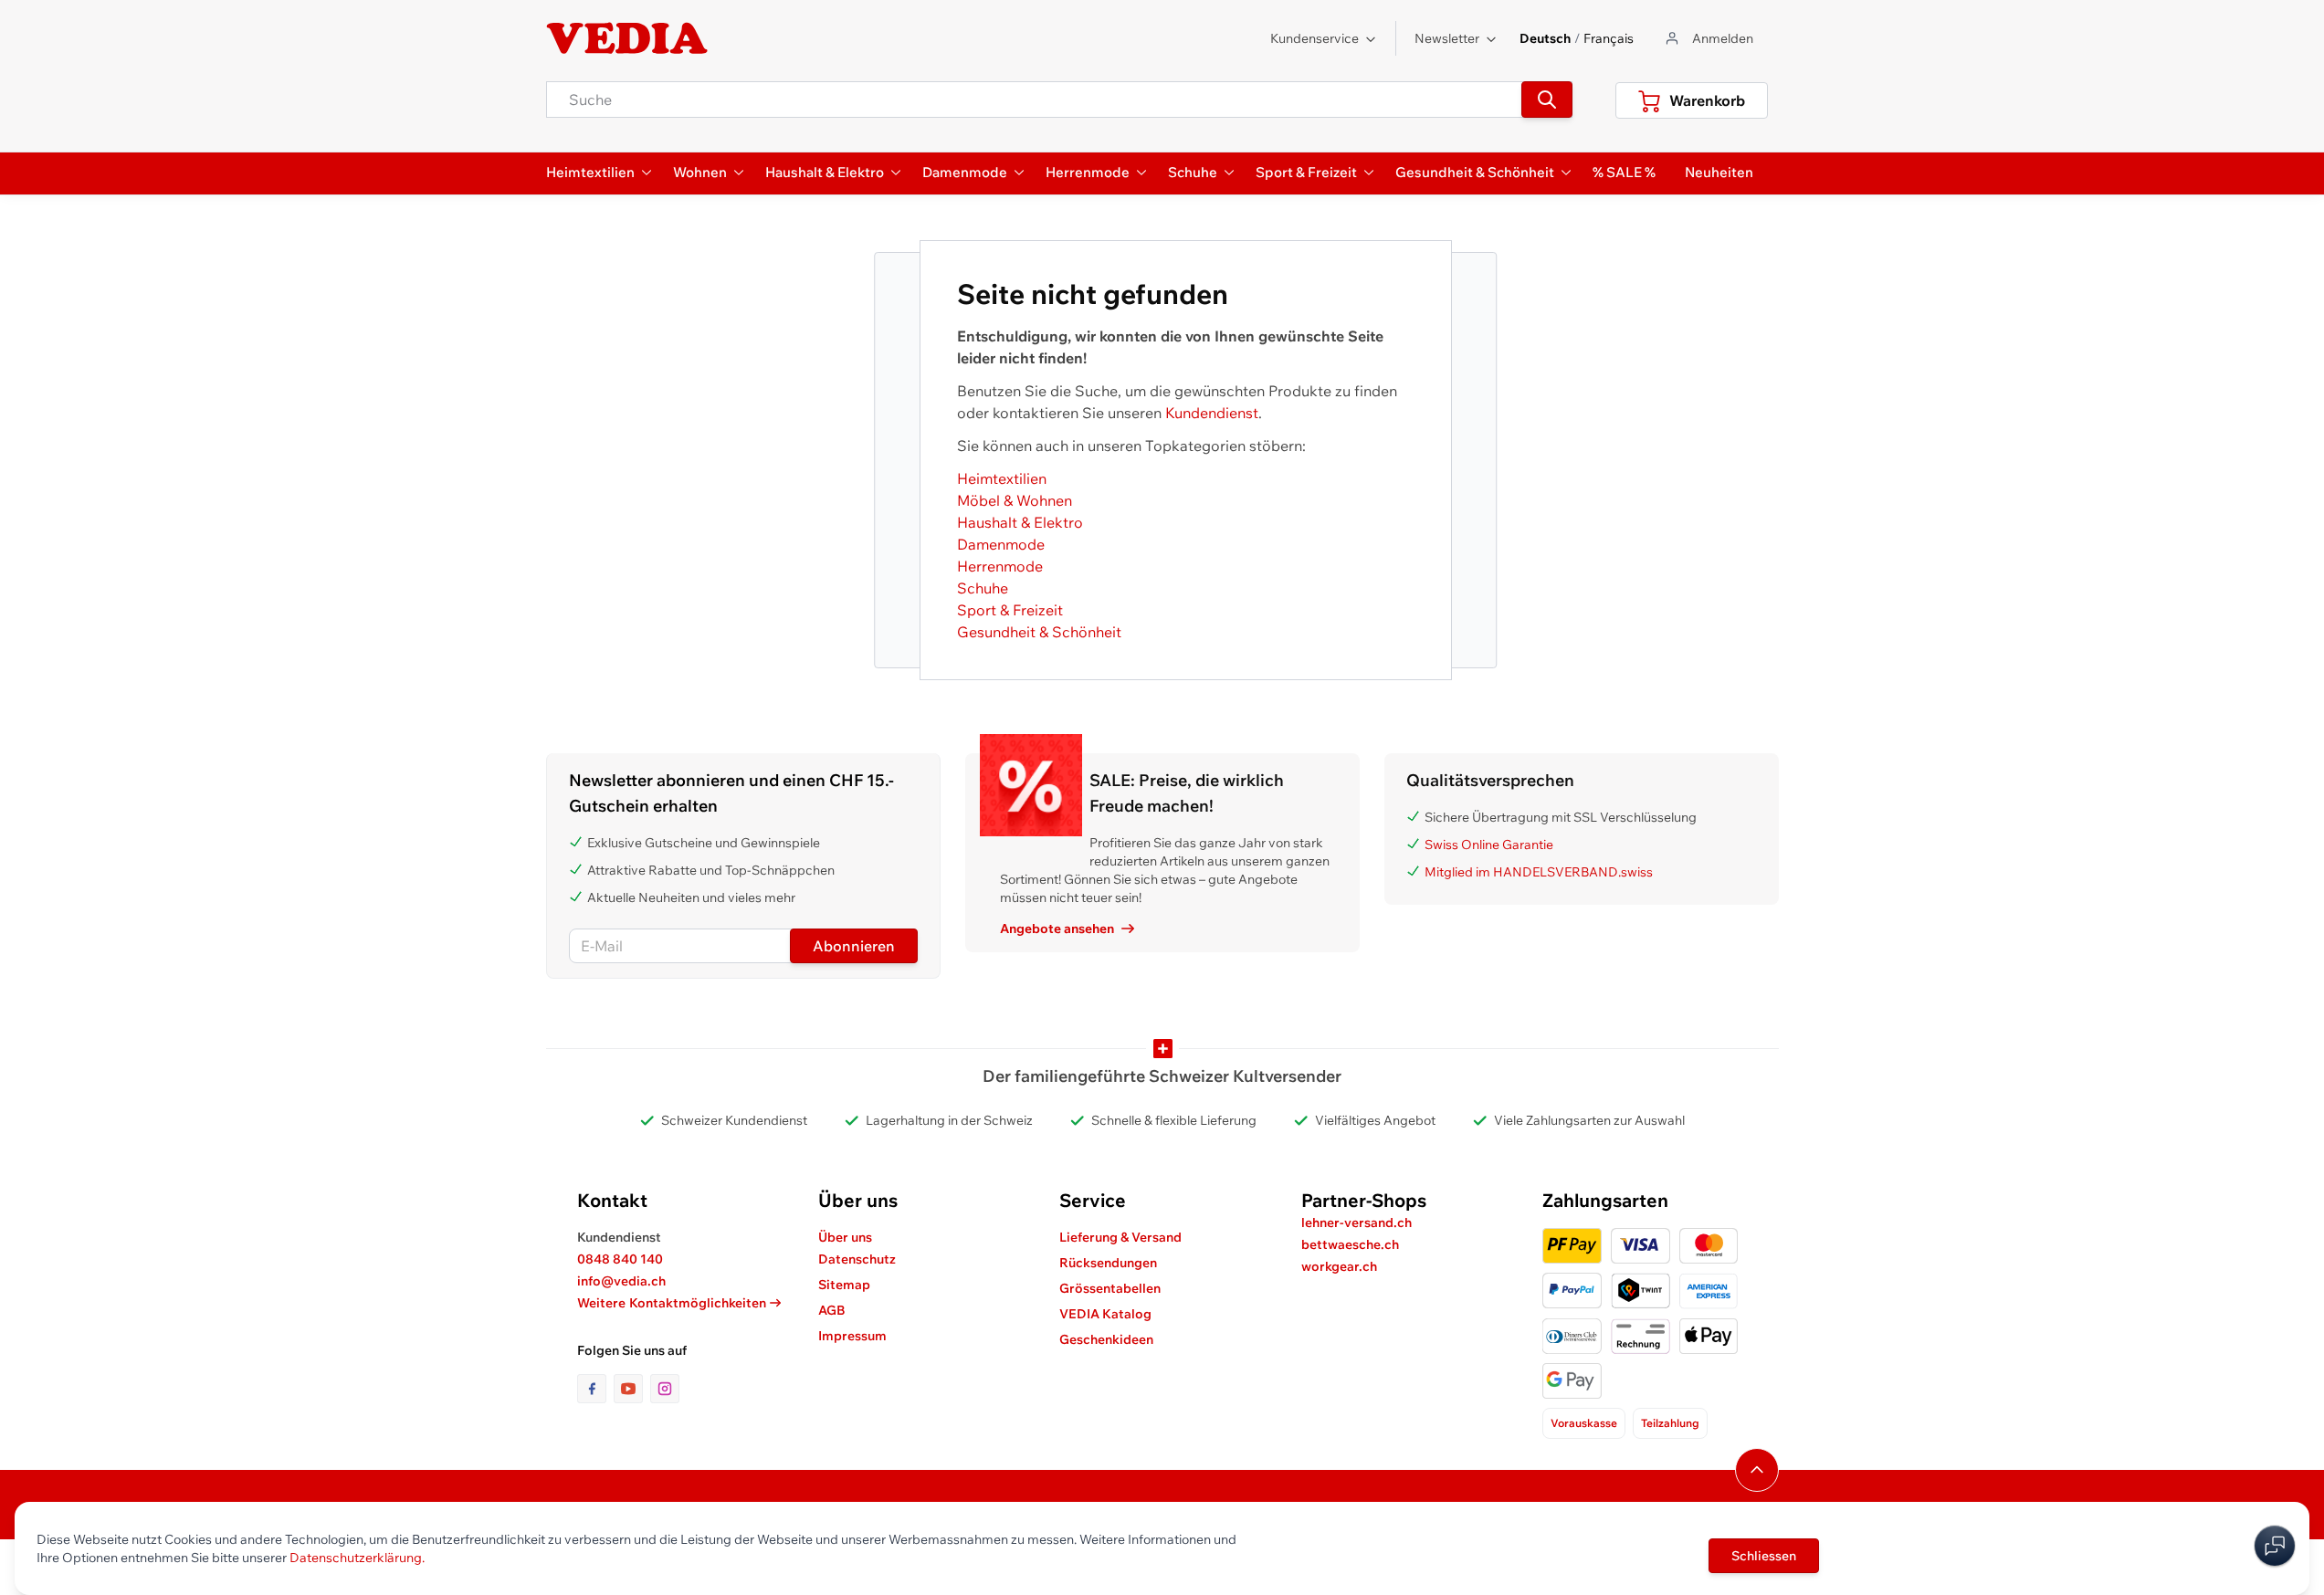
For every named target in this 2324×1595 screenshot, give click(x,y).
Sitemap (844, 1285)
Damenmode (1001, 544)
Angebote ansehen (1057, 929)
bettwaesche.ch (1350, 1244)
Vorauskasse (1584, 1423)
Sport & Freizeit (1010, 610)
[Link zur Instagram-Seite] (665, 1389)
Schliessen (1764, 1556)
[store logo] (627, 38)
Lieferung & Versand (1120, 1237)
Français (1609, 38)
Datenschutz (857, 1259)
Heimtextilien (1002, 478)
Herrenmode (1000, 566)
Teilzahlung (1670, 1423)
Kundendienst (1212, 413)
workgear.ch (1339, 1266)
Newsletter (1447, 38)
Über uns (845, 1237)
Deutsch (1545, 38)
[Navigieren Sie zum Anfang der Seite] (1757, 1470)
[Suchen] (1547, 100)
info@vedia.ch (621, 1281)
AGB (832, 1310)
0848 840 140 (620, 1259)
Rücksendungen (1108, 1263)
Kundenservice (1314, 38)
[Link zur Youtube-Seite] (632, 1389)
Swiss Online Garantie (1489, 845)
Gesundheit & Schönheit (1039, 632)
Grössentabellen (1110, 1288)
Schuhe (983, 588)
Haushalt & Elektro (1020, 522)
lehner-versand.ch (1357, 1222)
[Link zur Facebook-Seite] (595, 1389)
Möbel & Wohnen (1015, 500)
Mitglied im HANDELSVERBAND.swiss (1539, 872)
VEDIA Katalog (1105, 1314)
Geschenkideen (1106, 1339)
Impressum (852, 1336)
